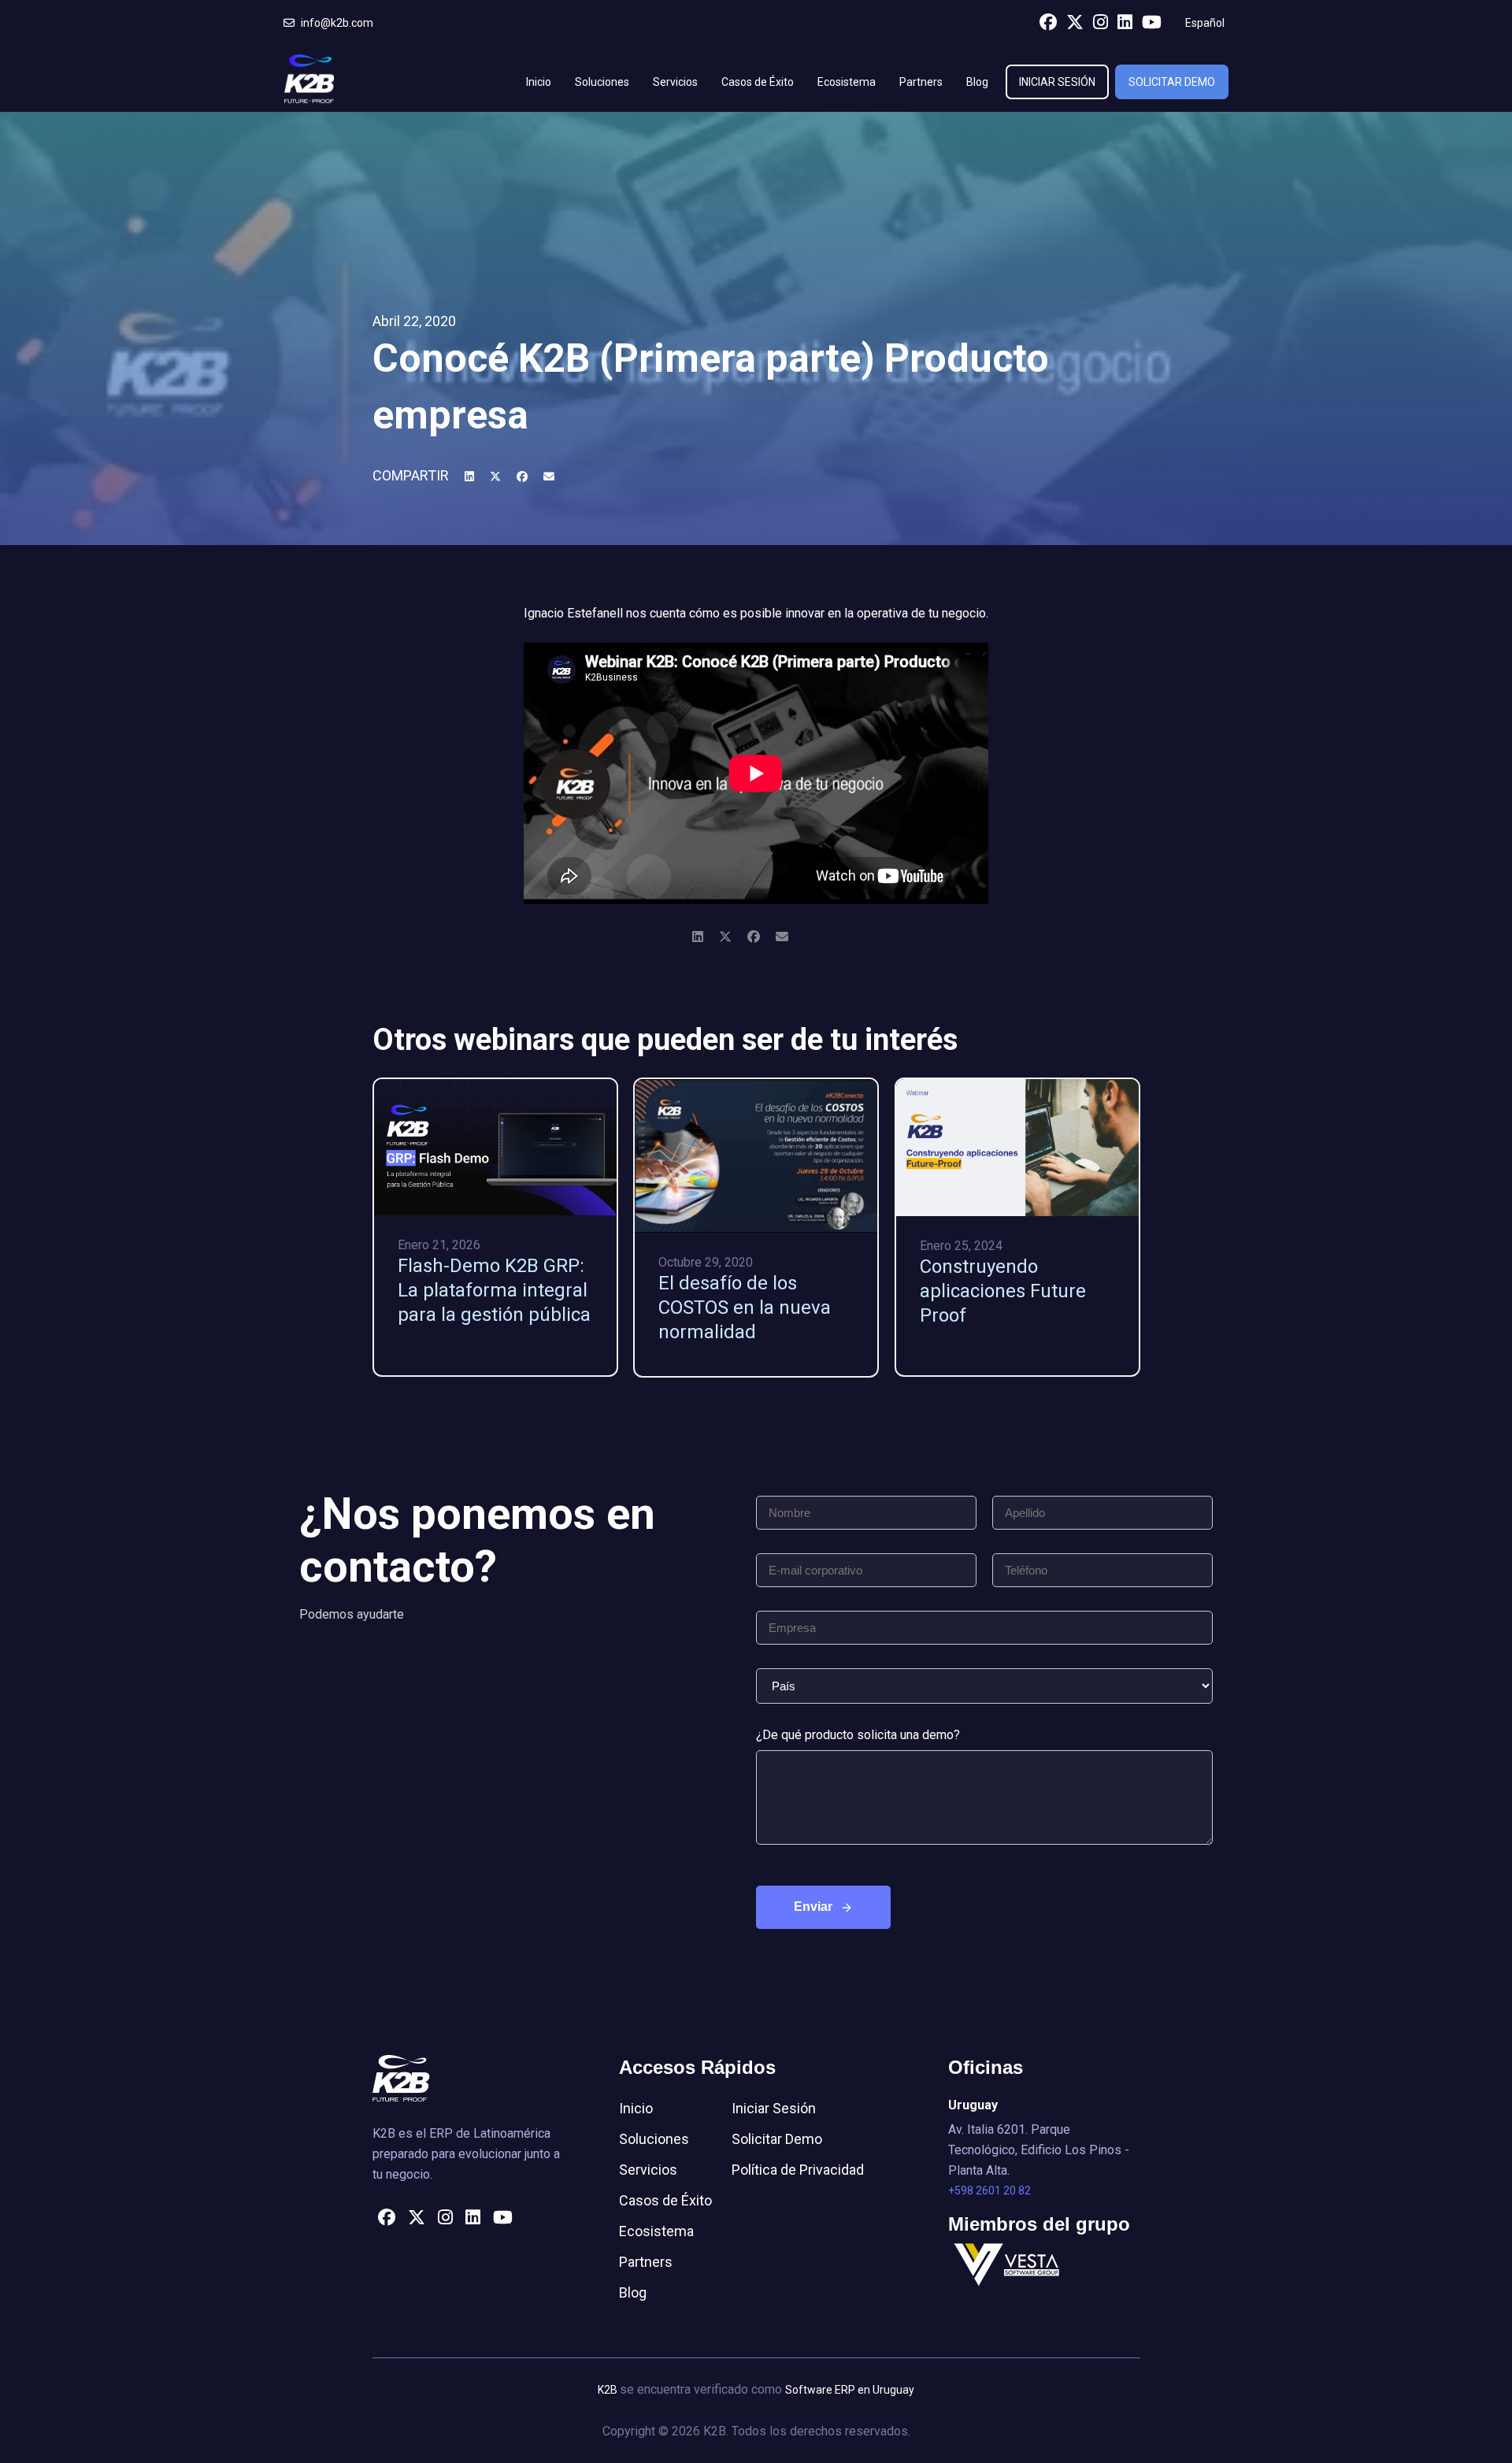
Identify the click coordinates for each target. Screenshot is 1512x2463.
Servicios (675, 82)
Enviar (813, 1907)
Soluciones (602, 82)
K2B (609, 2390)
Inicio (539, 82)
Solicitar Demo (1172, 82)
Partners (921, 82)
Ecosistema (847, 82)
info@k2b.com (336, 23)
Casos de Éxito (758, 82)
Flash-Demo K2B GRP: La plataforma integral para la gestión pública (494, 1290)
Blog (977, 82)
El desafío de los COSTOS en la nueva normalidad (745, 1308)
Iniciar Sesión (1057, 82)
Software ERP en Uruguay (850, 2390)
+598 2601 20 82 (989, 2190)
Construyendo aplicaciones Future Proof (1003, 1291)
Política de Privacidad (798, 2170)
